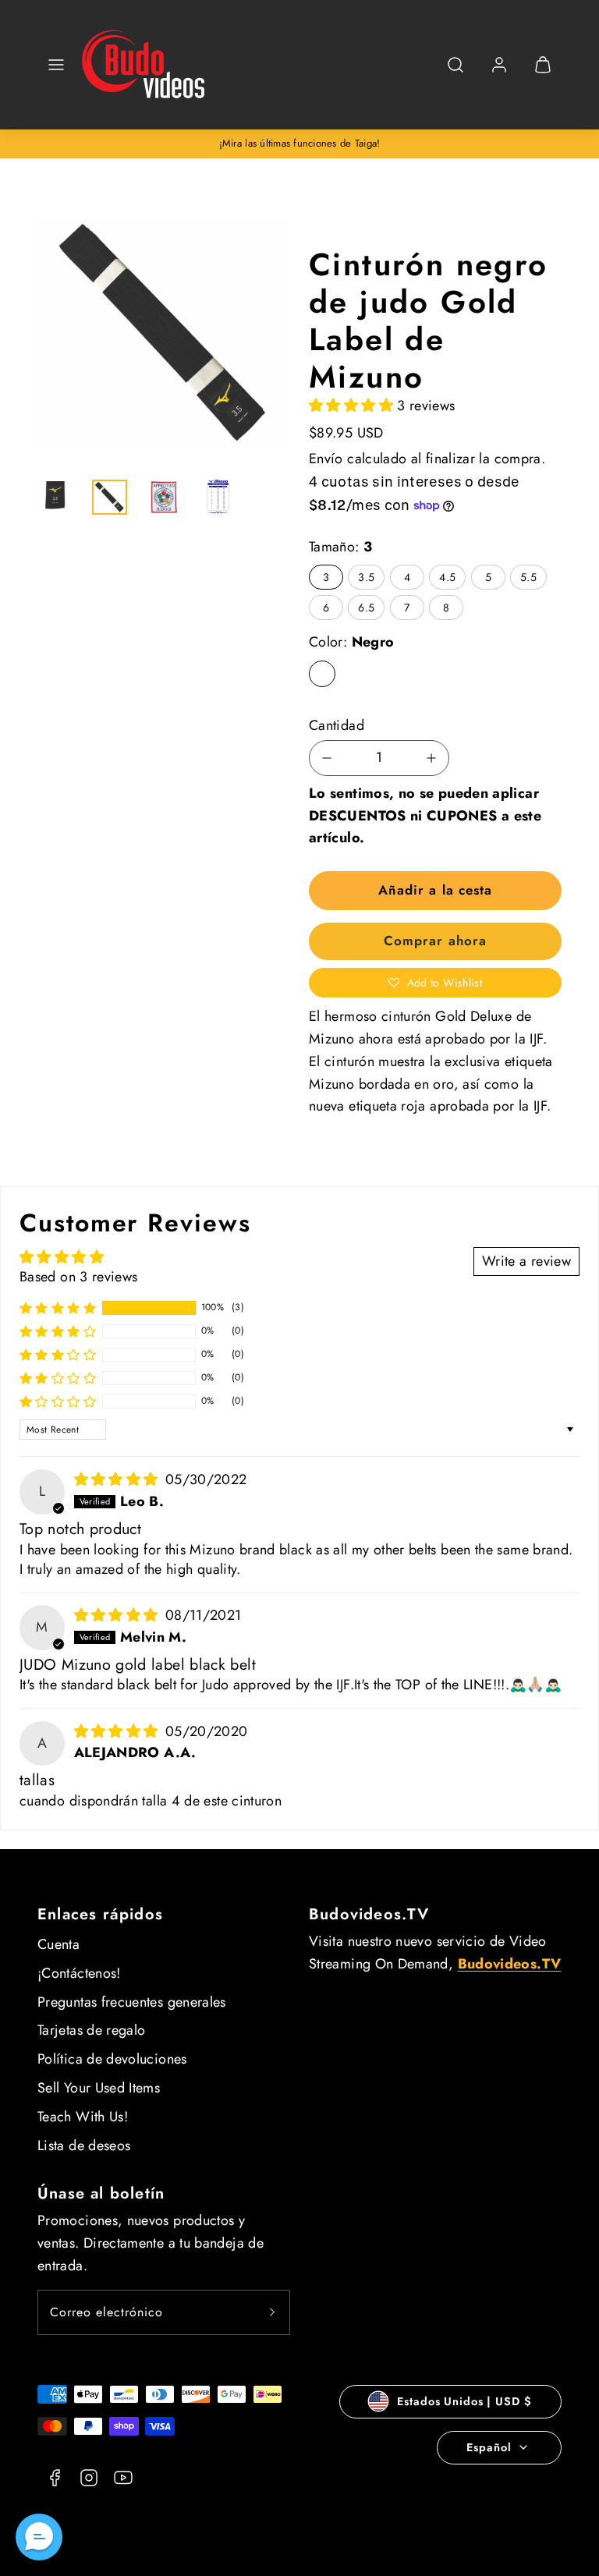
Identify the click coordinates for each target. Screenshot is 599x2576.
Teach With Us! (83, 2117)
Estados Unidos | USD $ (464, 2401)
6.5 (366, 608)
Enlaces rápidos (100, 1914)
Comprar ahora (435, 941)
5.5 (528, 577)
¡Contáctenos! (79, 1973)
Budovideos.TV (369, 1914)
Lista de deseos (84, 2145)
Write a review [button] (526, 1261)
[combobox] (455, 73)
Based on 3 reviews (78, 1277)
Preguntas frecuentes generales (132, 2002)
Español (489, 2447)
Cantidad (337, 725)
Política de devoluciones (112, 2059)
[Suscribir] (272, 2312)
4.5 (447, 577)
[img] (118, 1479)
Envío (326, 459)
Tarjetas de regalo (91, 2030)
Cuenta (58, 1944)
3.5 (366, 577)
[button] (56, 65)
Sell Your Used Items (99, 2088)
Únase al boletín (101, 2193)
